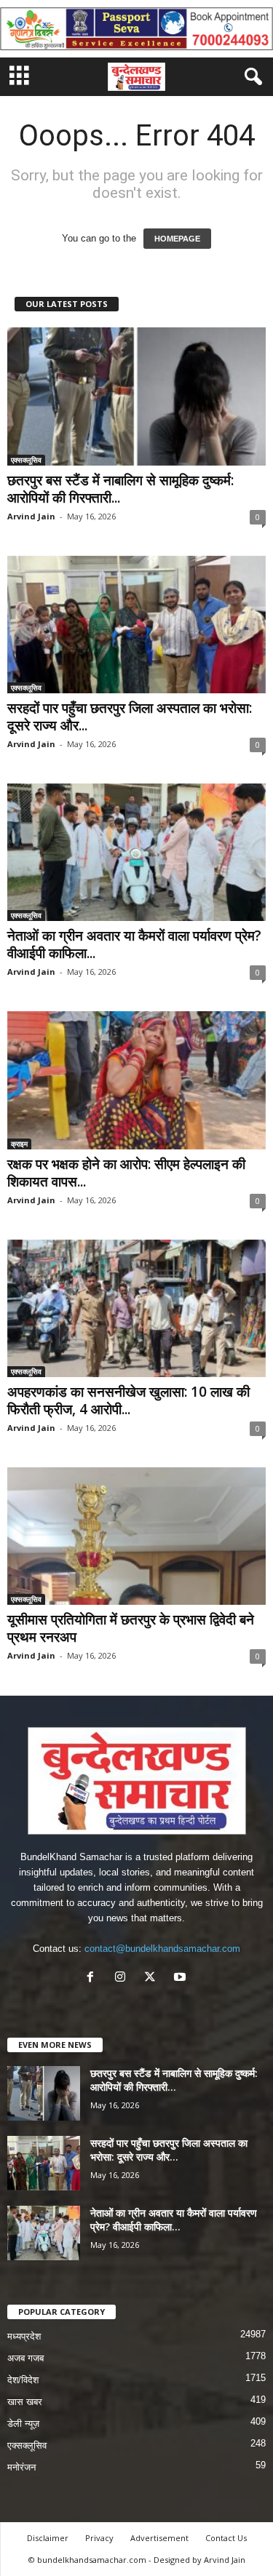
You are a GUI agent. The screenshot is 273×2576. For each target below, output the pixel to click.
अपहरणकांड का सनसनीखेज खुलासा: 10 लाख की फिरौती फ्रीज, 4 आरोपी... (128, 1400)
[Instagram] (123, 1978)
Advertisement (159, 2538)
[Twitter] (153, 1978)
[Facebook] (94, 1978)
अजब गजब (25, 2358)
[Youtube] (182, 1978)
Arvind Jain (31, 516)
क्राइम (19, 1144)
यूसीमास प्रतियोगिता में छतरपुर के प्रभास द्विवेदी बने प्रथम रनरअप (131, 1628)
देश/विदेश (23, 2380)
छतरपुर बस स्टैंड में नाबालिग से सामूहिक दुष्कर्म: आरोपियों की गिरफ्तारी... (120, 489)
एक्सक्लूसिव (26, 460)
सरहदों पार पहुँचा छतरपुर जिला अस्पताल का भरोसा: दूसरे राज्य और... (130, 717)
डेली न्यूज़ (23, 2424)
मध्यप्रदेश (24, 2336)
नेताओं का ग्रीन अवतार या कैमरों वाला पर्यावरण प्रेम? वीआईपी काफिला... (134, 944)
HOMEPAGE (177, 239)
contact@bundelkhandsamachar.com (162, 1949)
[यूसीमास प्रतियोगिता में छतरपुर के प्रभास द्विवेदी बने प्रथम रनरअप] (136, 1536)
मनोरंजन (21, 2467)
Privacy (99, 2538)
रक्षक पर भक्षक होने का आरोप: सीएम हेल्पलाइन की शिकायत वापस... (126, 1173)
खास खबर (25, 2402)
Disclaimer (48, 2538)
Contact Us (226, 2538)
